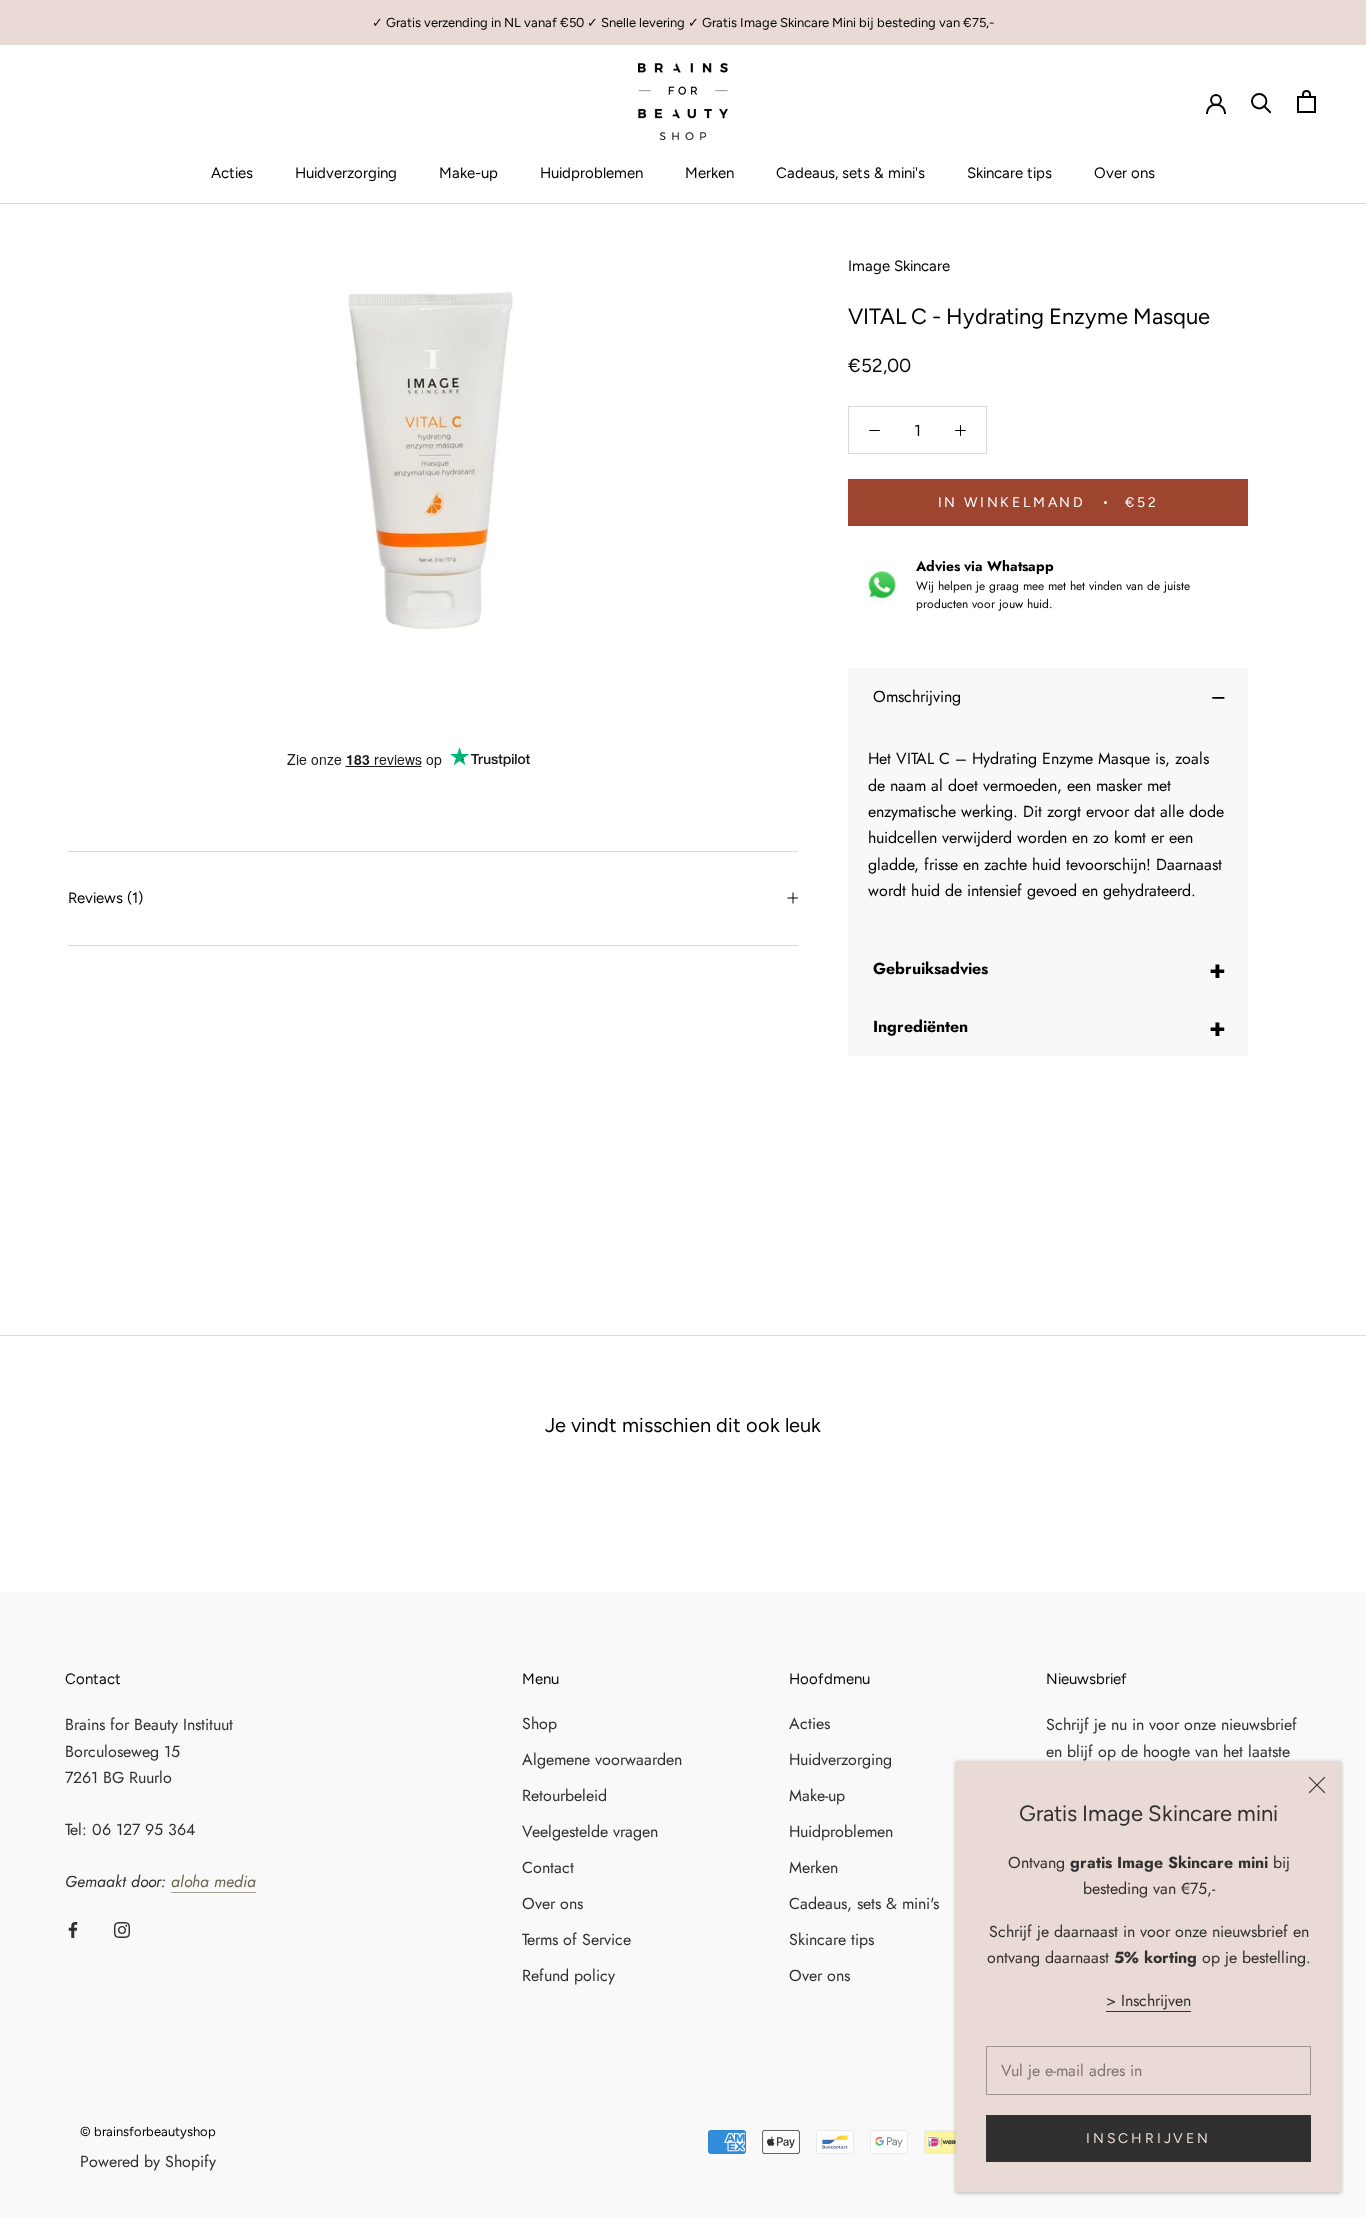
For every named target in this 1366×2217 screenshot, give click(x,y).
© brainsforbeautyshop (148, 2131)
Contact (548, 1867)
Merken (709, 173)
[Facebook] (73, 1928)
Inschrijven (1148, 2138)
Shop (539, 1723)
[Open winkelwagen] (1306, 101)
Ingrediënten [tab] (1049, 1027)
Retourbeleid (564, 1795)
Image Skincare (899, 266)
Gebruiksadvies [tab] (1049, 969)
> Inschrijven (1148, 2000)
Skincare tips (1009, 173)
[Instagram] (122, 1928)
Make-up (468, 173)
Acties (232, 173)
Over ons (1124, 173)
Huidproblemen (591, 173)
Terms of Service (576, 1939)
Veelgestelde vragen (590, 1831)
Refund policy (568, 1975)
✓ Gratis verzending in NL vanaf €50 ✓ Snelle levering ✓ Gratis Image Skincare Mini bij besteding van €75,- (683, 22)
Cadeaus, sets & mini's (850, 173)
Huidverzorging (346, 173)
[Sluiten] (1317, 1785)
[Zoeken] (1261, 101)
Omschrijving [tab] (1049, 697)
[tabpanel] (1048, 838)
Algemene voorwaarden (602, 1759)
